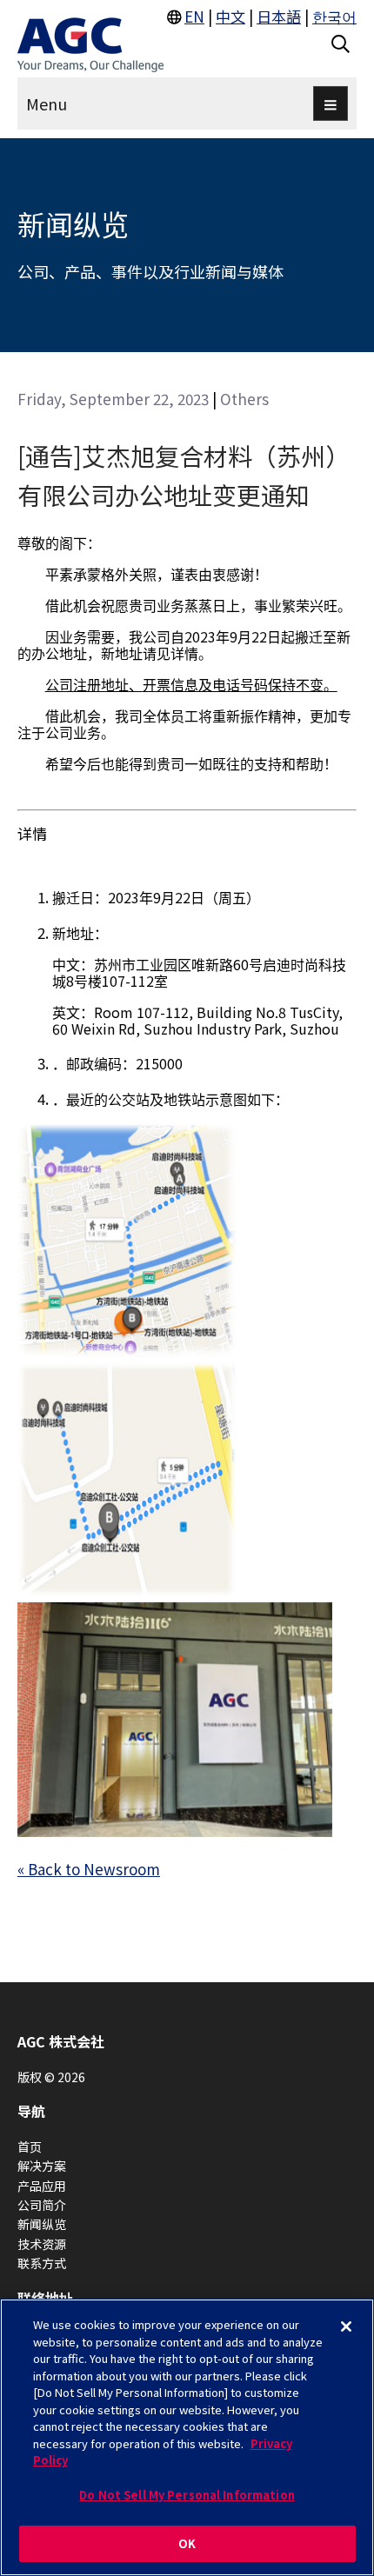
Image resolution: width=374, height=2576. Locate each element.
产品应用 (42, 2186)
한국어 (334, 16)
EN (194, 16)
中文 (230, 16)
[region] (187, 2437)
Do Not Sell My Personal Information (187, 2495)
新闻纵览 (42, 2224)
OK (187, 2543)
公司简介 (42, 2205)
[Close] (346, 2326)
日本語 (279, 16)
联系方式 (42, 2263)
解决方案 (42, 2166)
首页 (30, 2147)
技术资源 (42, 2244)
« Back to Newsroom (89, 1869)
